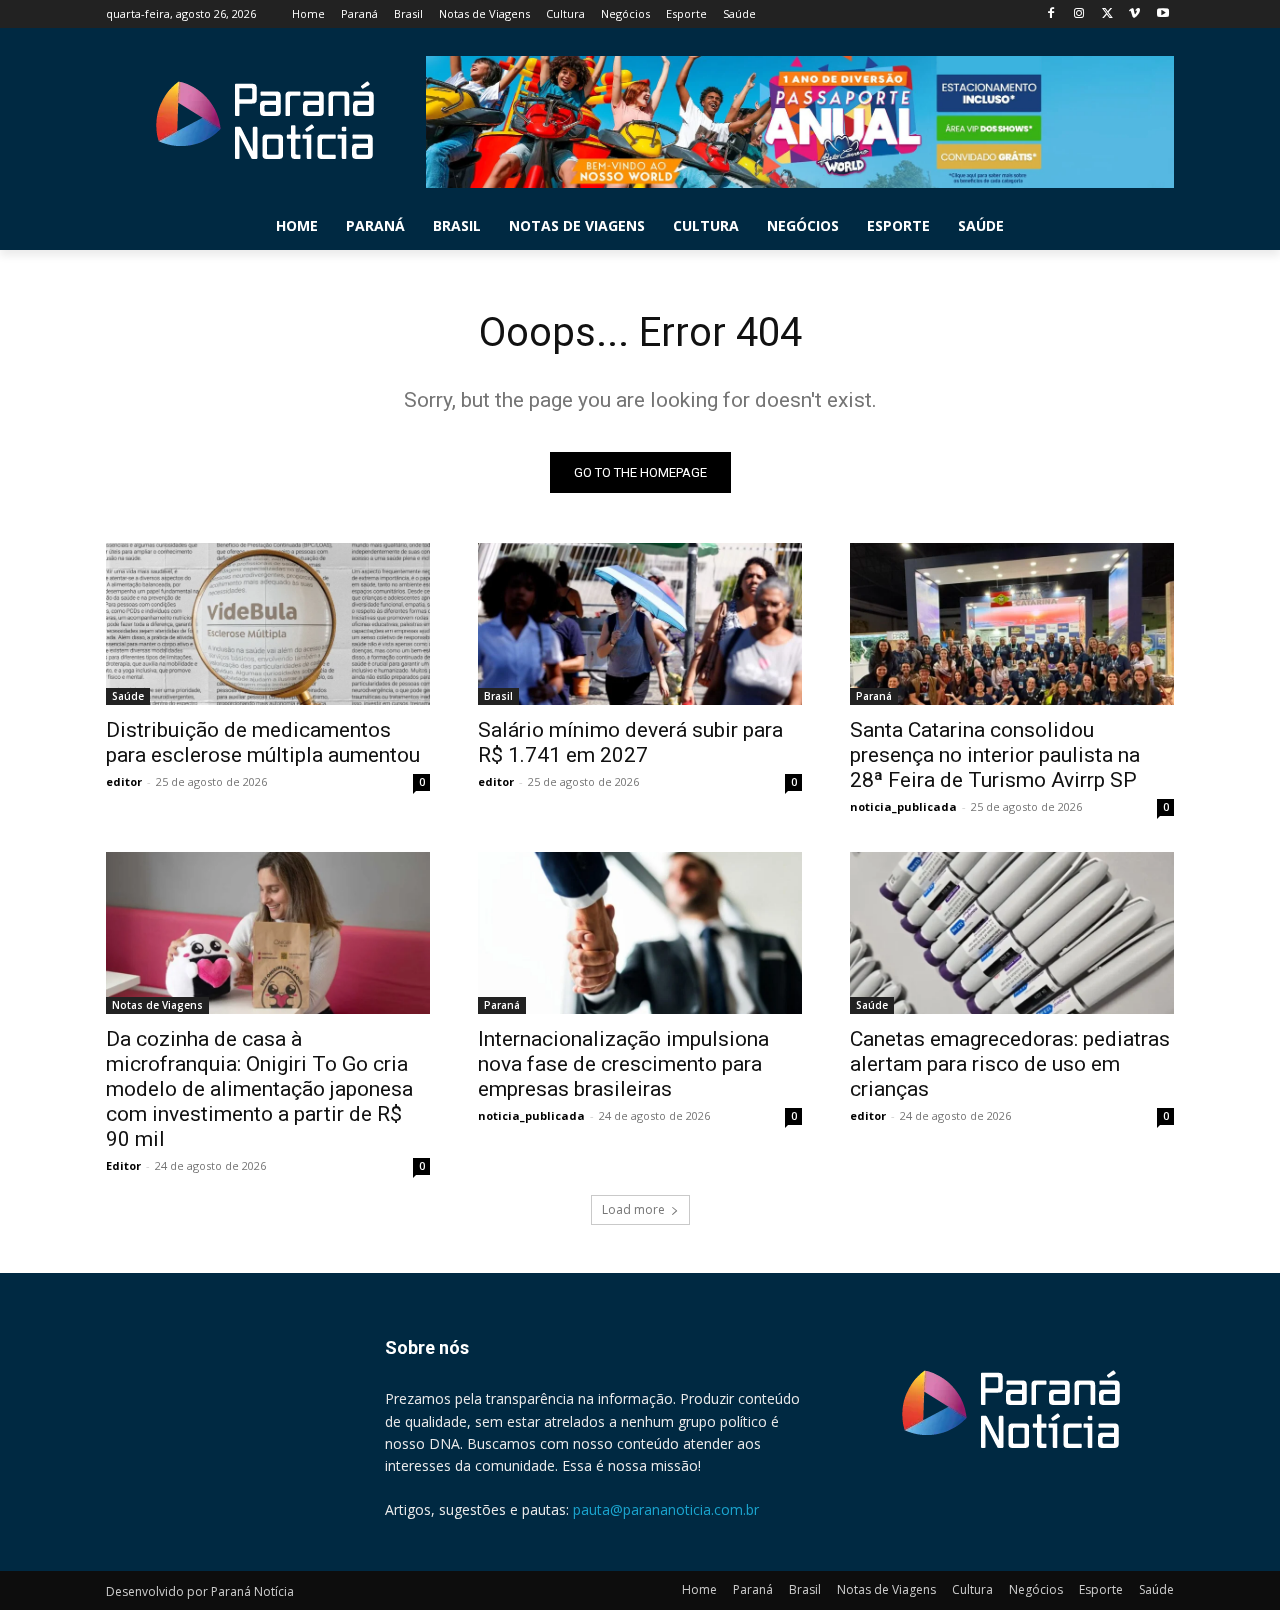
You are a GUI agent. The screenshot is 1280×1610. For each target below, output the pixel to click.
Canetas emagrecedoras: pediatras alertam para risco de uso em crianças (1010, 1064)
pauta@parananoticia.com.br (666, 1509)
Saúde (128, 696)
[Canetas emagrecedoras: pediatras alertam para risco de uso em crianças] (1012, 933)
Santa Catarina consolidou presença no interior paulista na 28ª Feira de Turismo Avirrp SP (995, 755)
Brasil (498, 696)
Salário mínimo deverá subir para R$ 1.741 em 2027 (630, 742)
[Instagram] (1079, 14)
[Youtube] (1162, 14)
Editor (123, 1165)
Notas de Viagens (157, 1005)
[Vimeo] (1134, 14)
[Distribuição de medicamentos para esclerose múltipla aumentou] (268, 624)
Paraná (874, 696)
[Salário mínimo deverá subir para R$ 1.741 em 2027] (640, 624)
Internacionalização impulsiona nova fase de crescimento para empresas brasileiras (623, 1064)
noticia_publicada (903, 806)
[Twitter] (1107, 14)
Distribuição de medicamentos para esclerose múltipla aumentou (263, 742)
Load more (633, 1209)
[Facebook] (1051, 14)
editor (124, 781)
